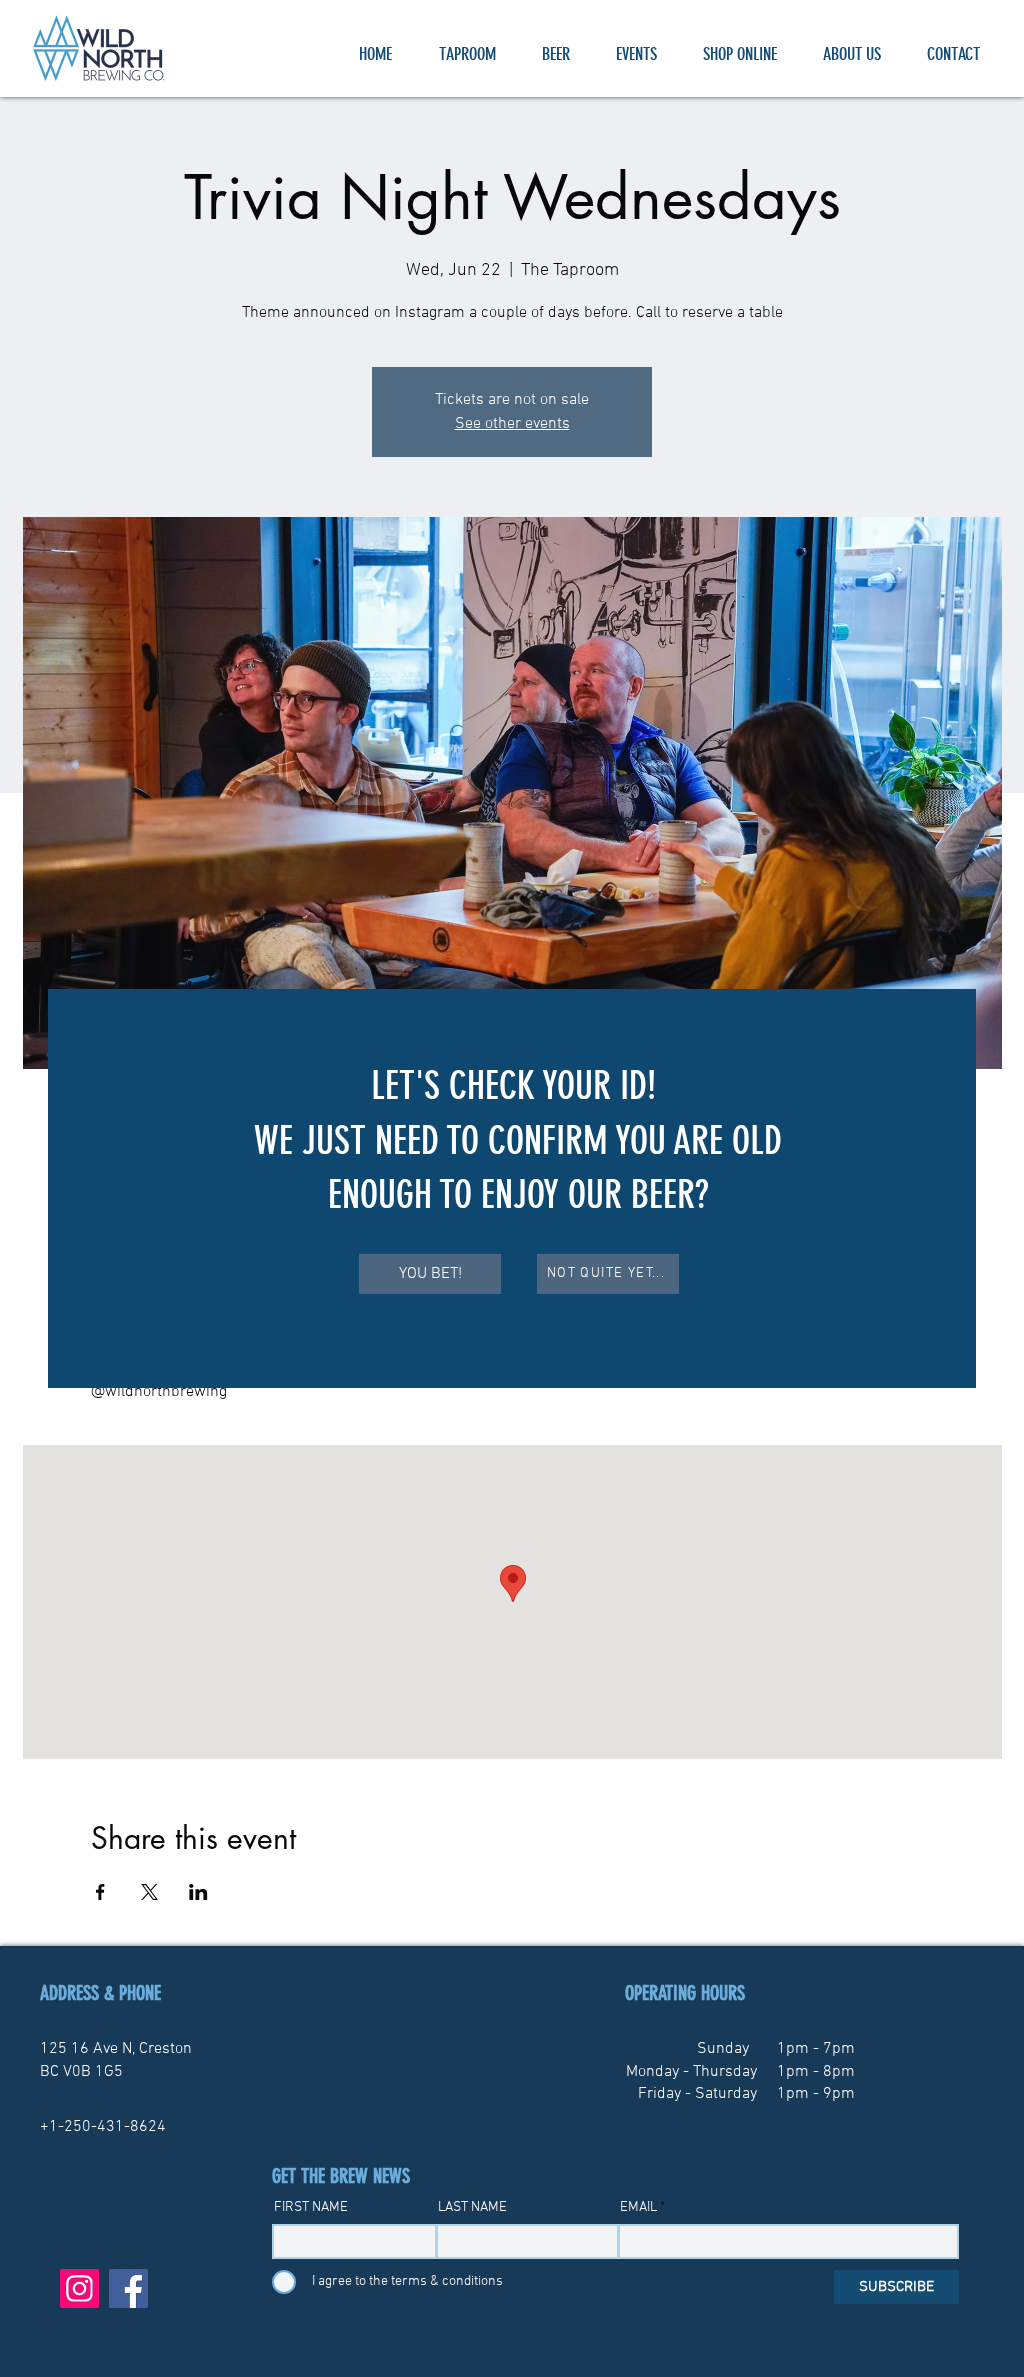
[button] (430, 1274)
